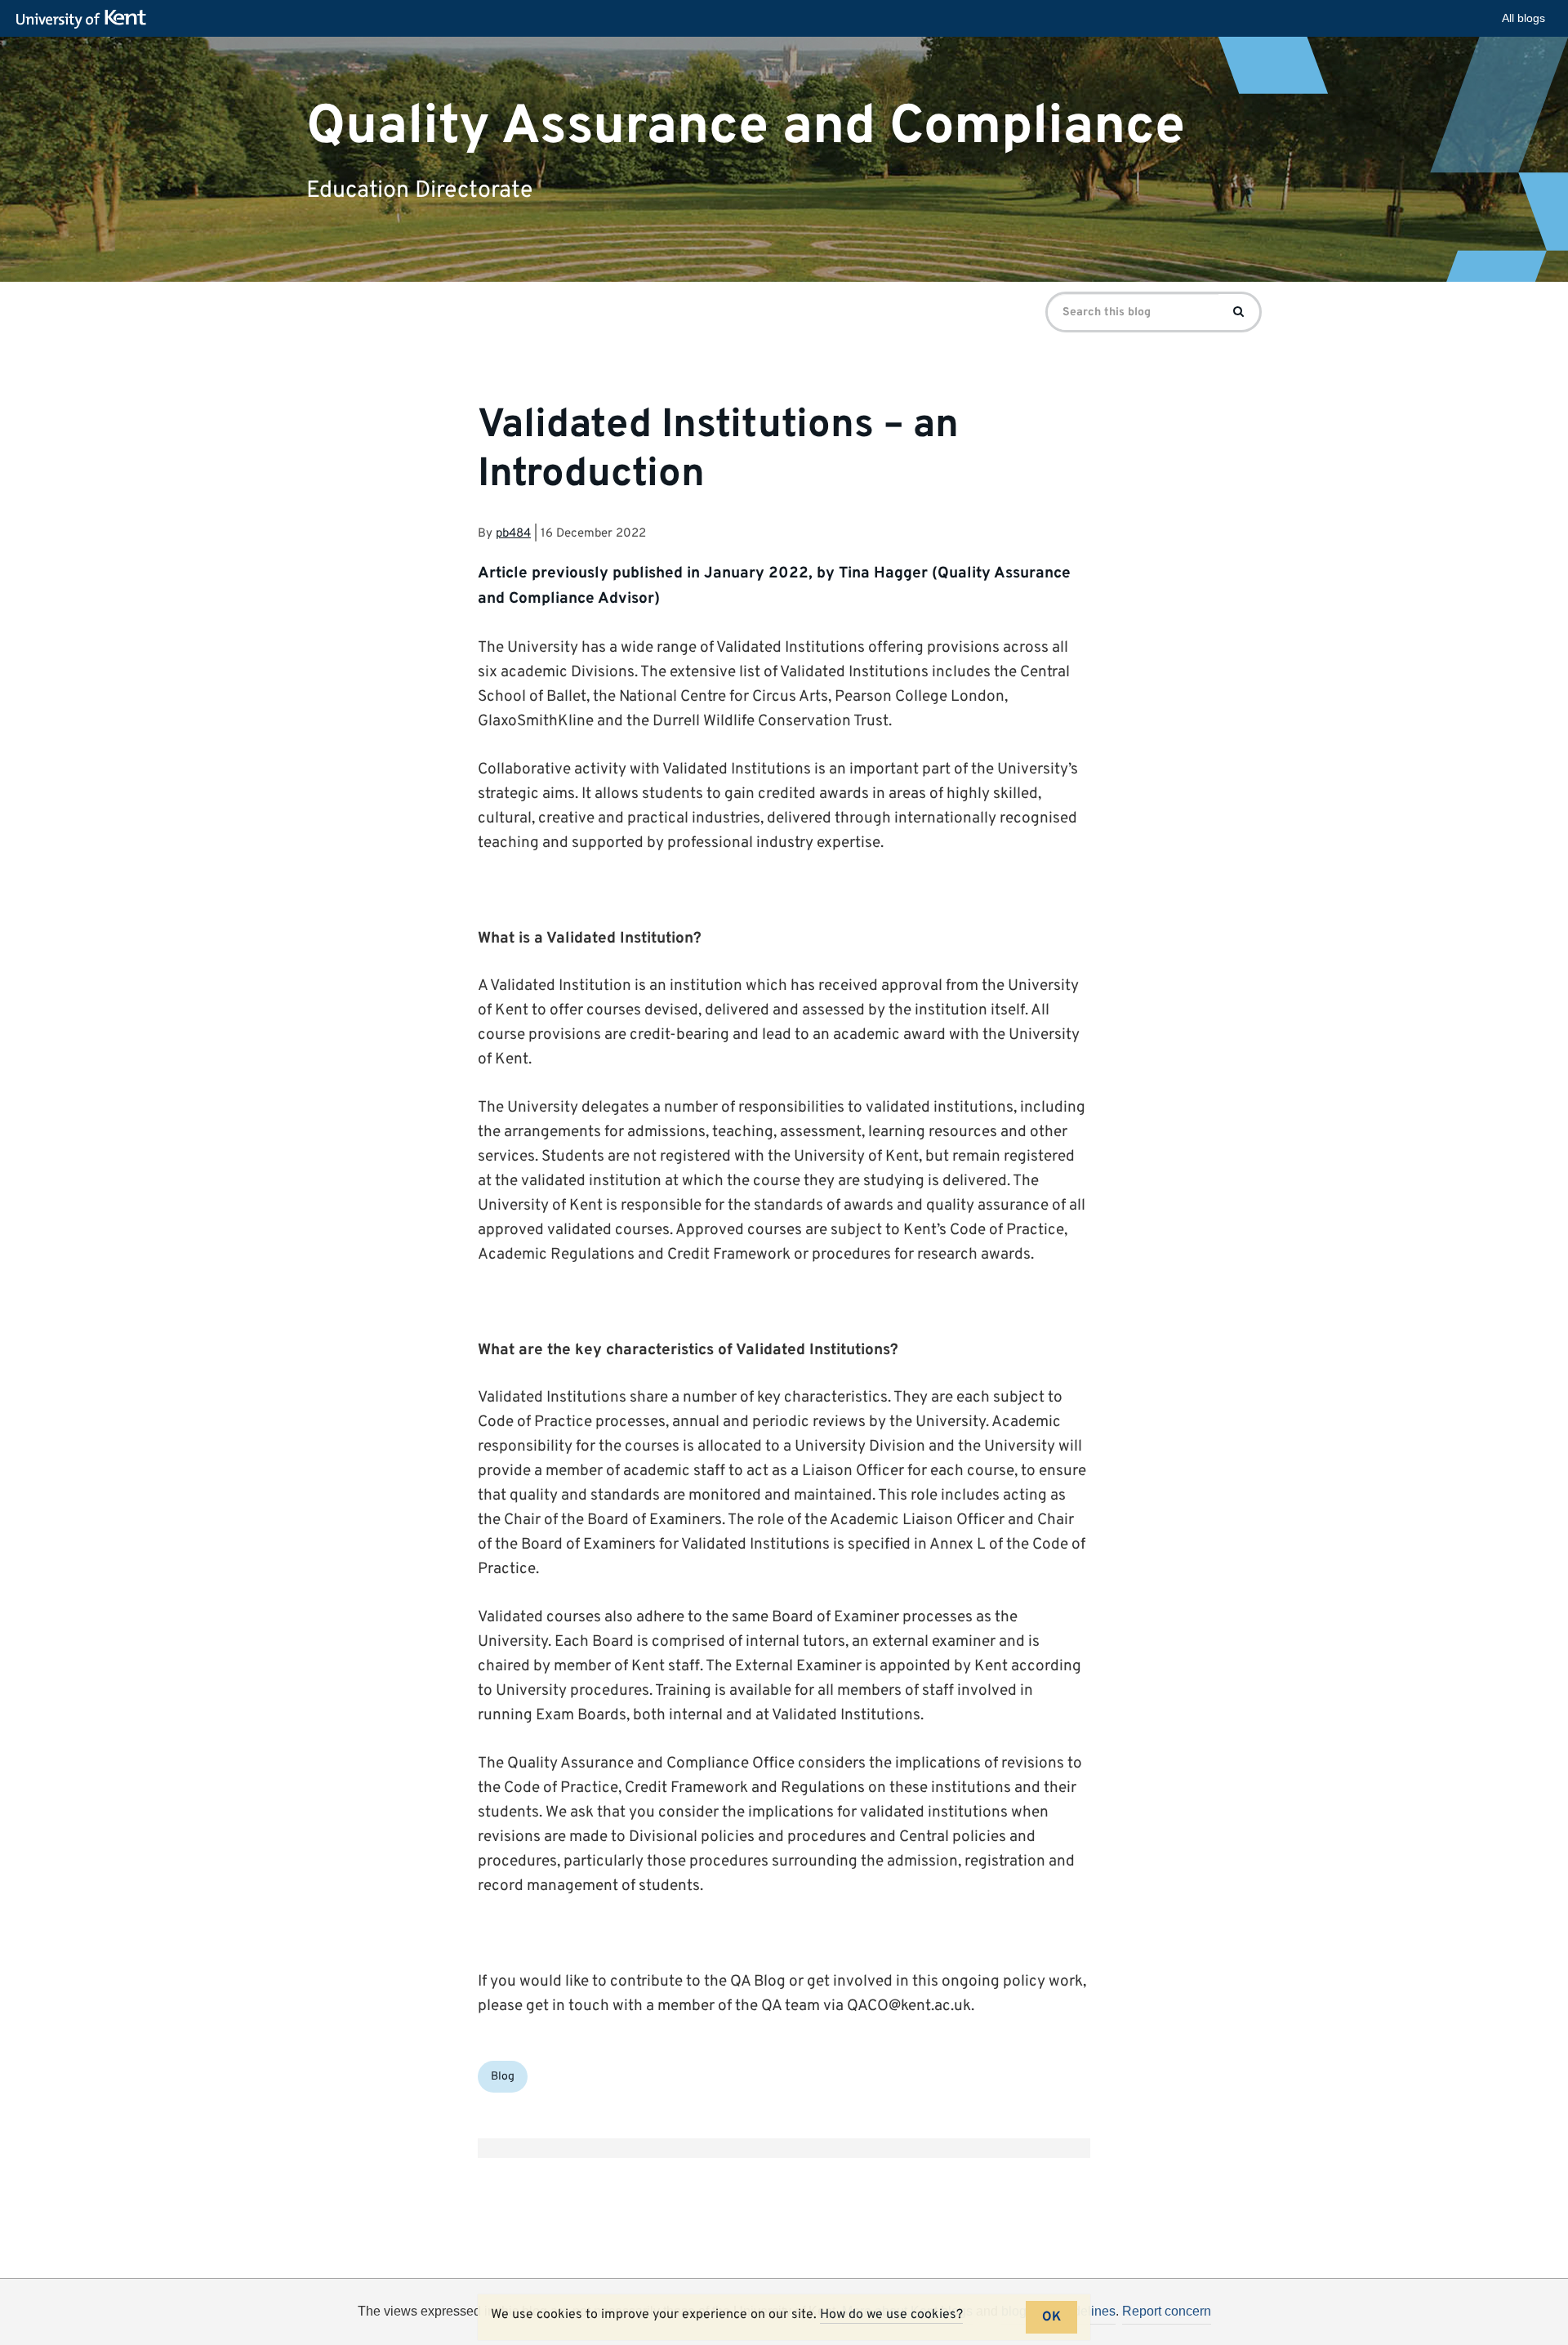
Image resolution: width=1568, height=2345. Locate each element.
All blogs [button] (1523, 18)
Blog (503, 2077)
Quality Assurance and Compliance (746, 126)
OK (1051, 2317)
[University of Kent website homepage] (85, 20)
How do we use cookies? (891, 2315)
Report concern (1167, 2311)
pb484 (513, 534)
